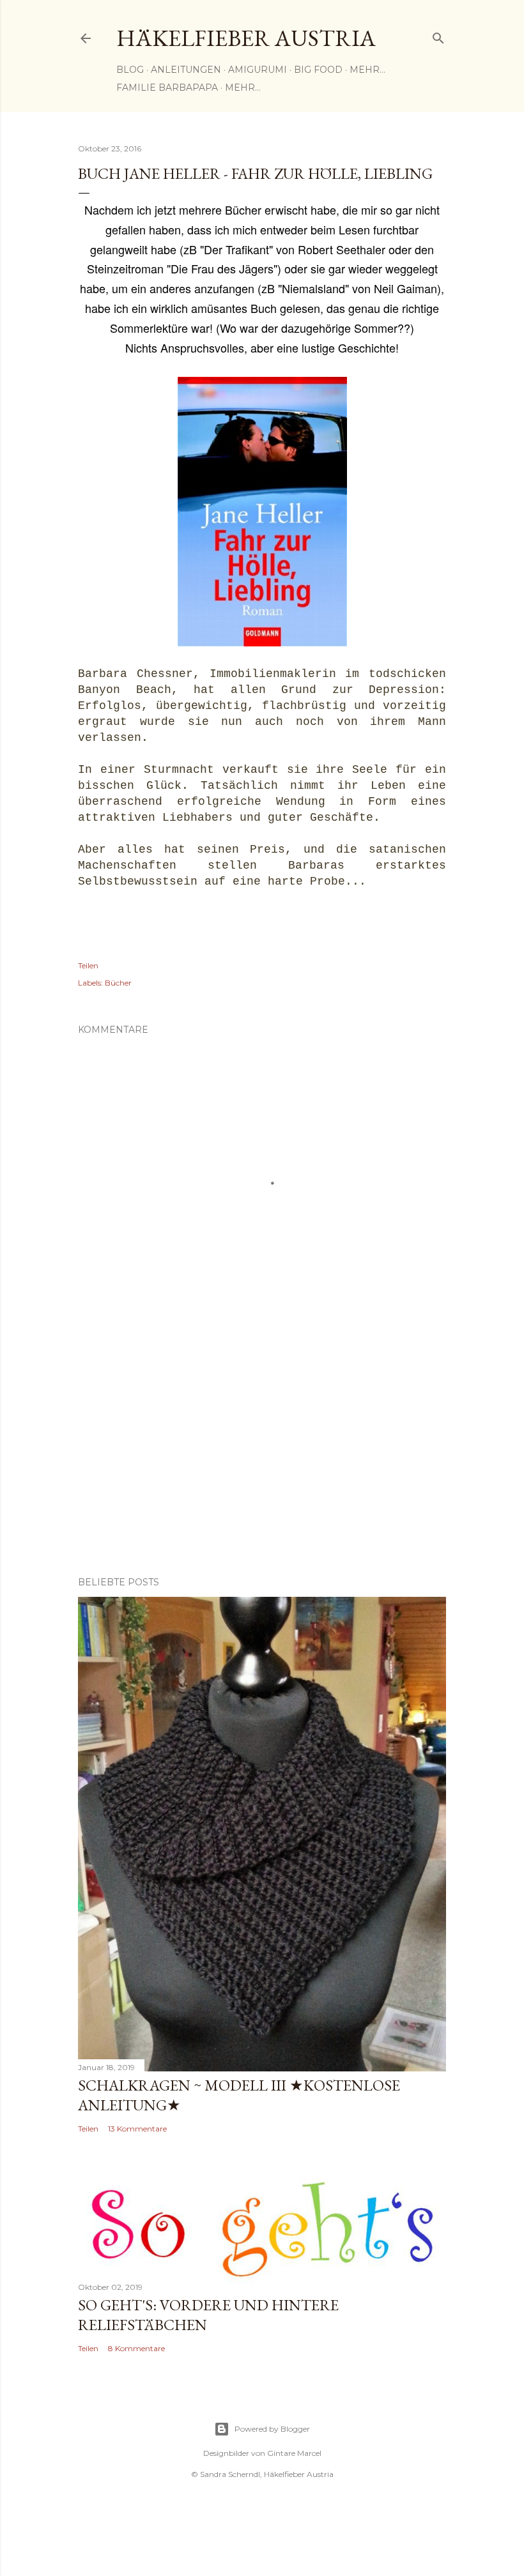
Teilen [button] (88, 965)
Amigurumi (258, 70)
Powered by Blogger (272, 2429)
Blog (130, 70)
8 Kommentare (136, 2348)
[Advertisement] (262, 1455)
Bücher (118, 983)
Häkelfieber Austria (246, 38)
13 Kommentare (137, 2129)
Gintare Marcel (294, 2453)
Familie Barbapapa (167, 88)
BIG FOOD (318, 70)
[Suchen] (438, 35)
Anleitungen (186, 70)
